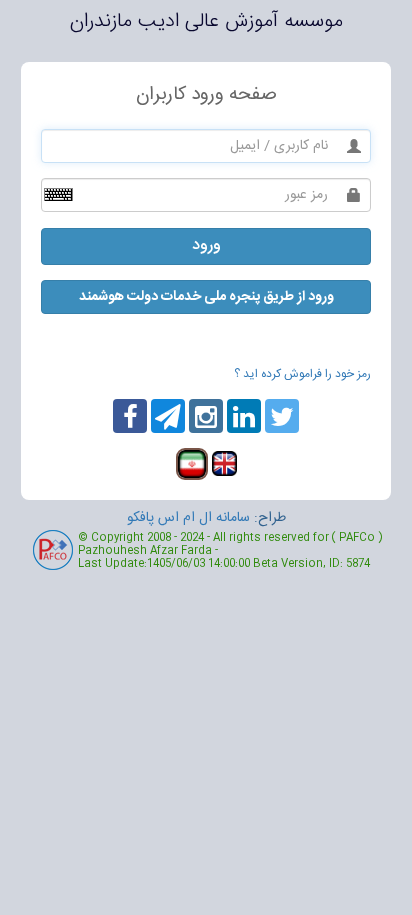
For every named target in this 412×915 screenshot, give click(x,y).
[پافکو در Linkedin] (244, 416)
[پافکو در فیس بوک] (168, 416)
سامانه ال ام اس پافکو (188, 518)
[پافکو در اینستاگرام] (206, 416)
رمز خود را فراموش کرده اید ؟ (302, 374)
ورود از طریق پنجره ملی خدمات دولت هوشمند (206, 297)
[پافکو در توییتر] (282, 416)
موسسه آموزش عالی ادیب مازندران (206, 21)
